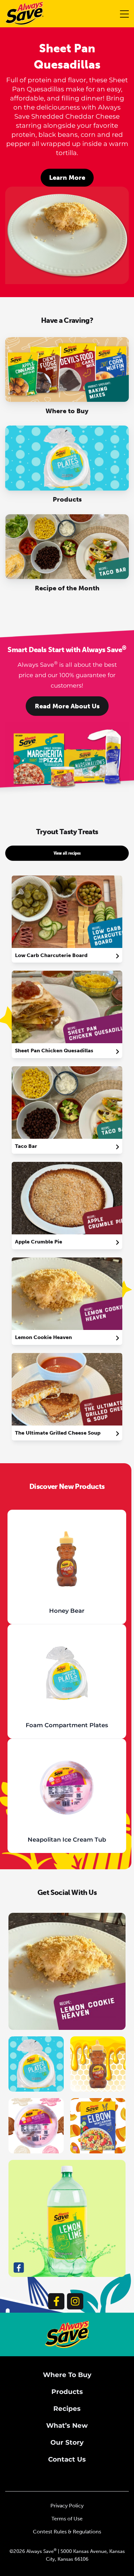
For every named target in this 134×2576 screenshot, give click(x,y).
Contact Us (67, 2459)
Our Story (67, 2442)
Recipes (67, 2409)
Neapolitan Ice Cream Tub (67, 1840)
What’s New (67, 2425)
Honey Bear (67, 1611)
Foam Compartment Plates (67, 1725)
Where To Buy (67, 2375)
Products (67, 2392)
